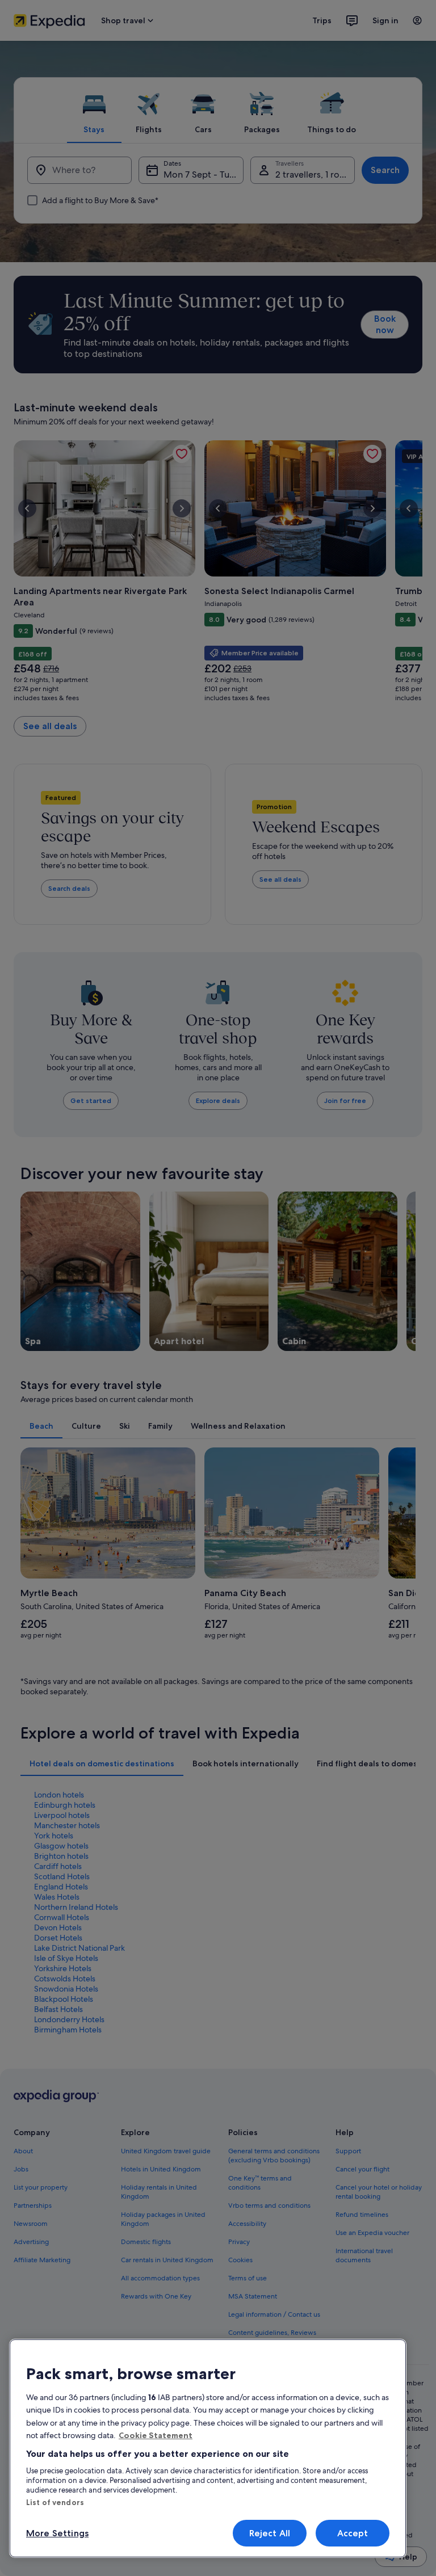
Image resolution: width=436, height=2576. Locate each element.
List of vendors (55, 2502)
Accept (353, 2533)
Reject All (270, 2533)
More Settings (57, 2533)
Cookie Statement (156, 2435)
